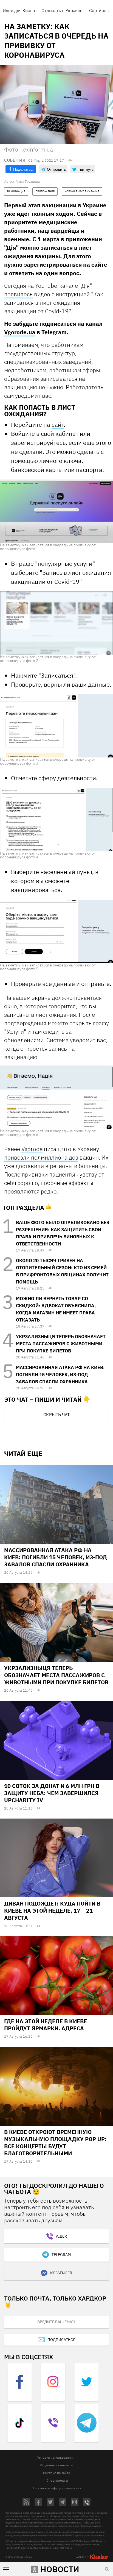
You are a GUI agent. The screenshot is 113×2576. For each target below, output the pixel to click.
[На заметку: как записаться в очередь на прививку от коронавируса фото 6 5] (56, 1097)
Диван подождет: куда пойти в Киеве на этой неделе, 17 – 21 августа (52, 1911)
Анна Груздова (28, 181)
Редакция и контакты (56, 2465)
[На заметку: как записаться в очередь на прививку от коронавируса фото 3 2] (56, 726)
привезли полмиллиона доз (41, 1157)
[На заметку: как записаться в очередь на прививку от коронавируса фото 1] (56, 511)
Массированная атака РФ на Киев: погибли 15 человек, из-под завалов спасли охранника (60, 1375)
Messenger (61, 2273)
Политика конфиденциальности (56, 2488)
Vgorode (32, 1149)
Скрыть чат (56, 1415)
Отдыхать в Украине (62, 10)
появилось (18, 294)
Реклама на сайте (57, 2473)
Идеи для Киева (19, 10)
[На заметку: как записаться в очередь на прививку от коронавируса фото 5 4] (56, 931)
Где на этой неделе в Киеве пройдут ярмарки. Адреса (46, 2025)
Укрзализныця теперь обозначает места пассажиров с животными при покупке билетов (61, 1344)
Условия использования (56, 2457)
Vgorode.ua (20, 332)
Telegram (61, 2255)
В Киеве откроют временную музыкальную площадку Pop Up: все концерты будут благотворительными (55, 2143)
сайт (58, 424)
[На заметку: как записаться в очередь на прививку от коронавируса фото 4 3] (56, 819)
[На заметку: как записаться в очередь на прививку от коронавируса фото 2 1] (56, 623)
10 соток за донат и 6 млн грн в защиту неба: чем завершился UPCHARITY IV (52, 1793)
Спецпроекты (57, 2480)
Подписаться (61, 2340)
